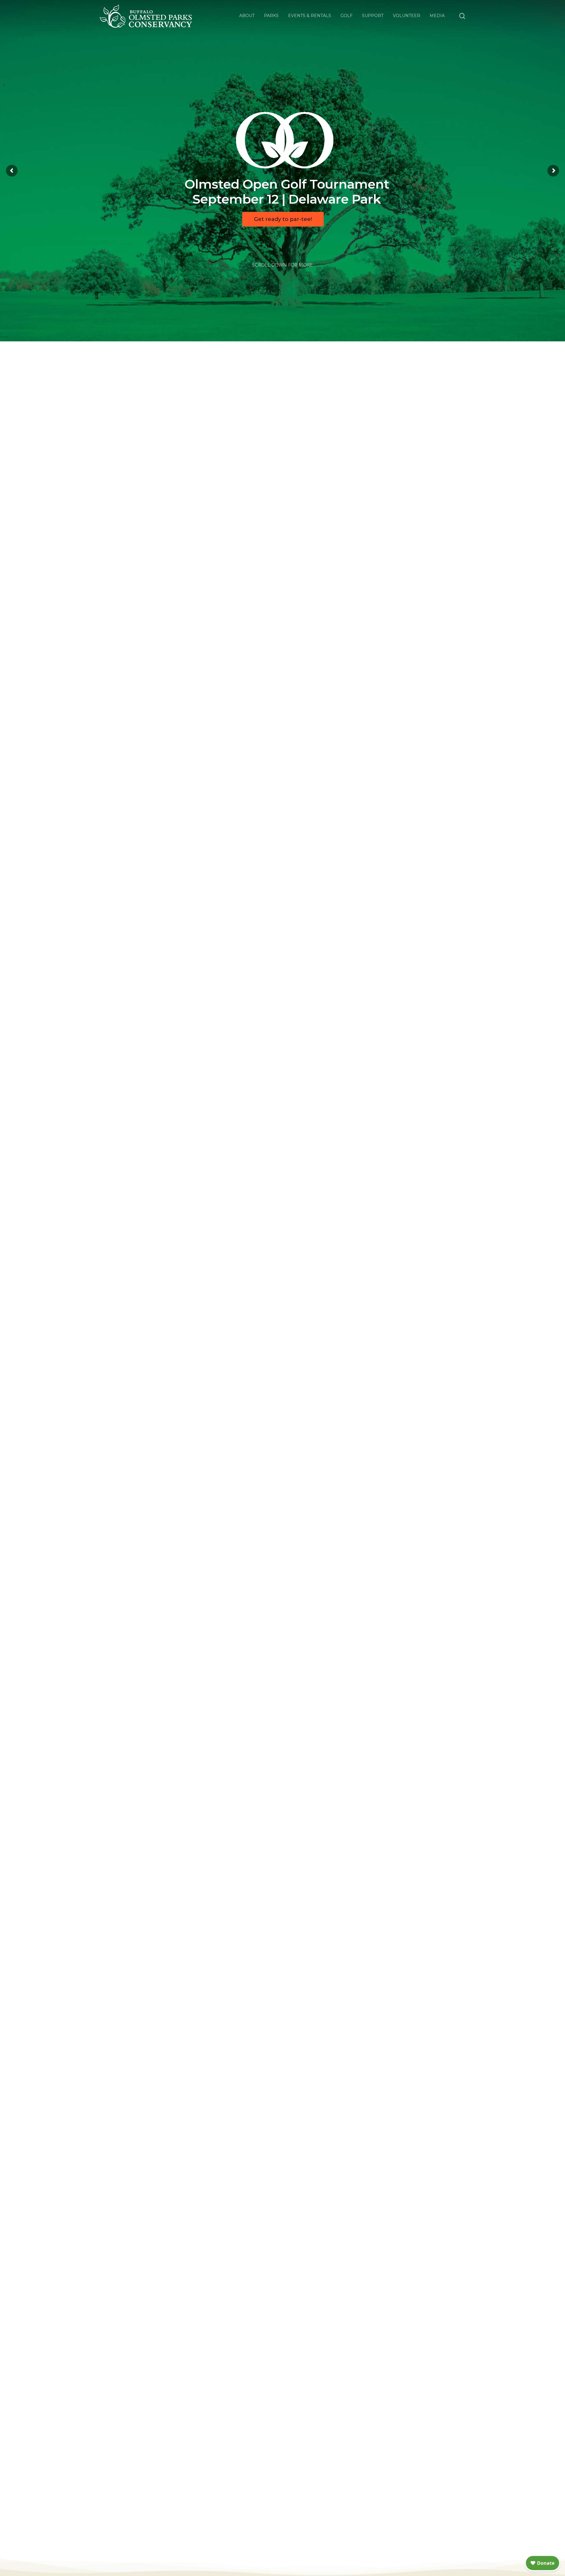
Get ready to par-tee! (283, 219)
